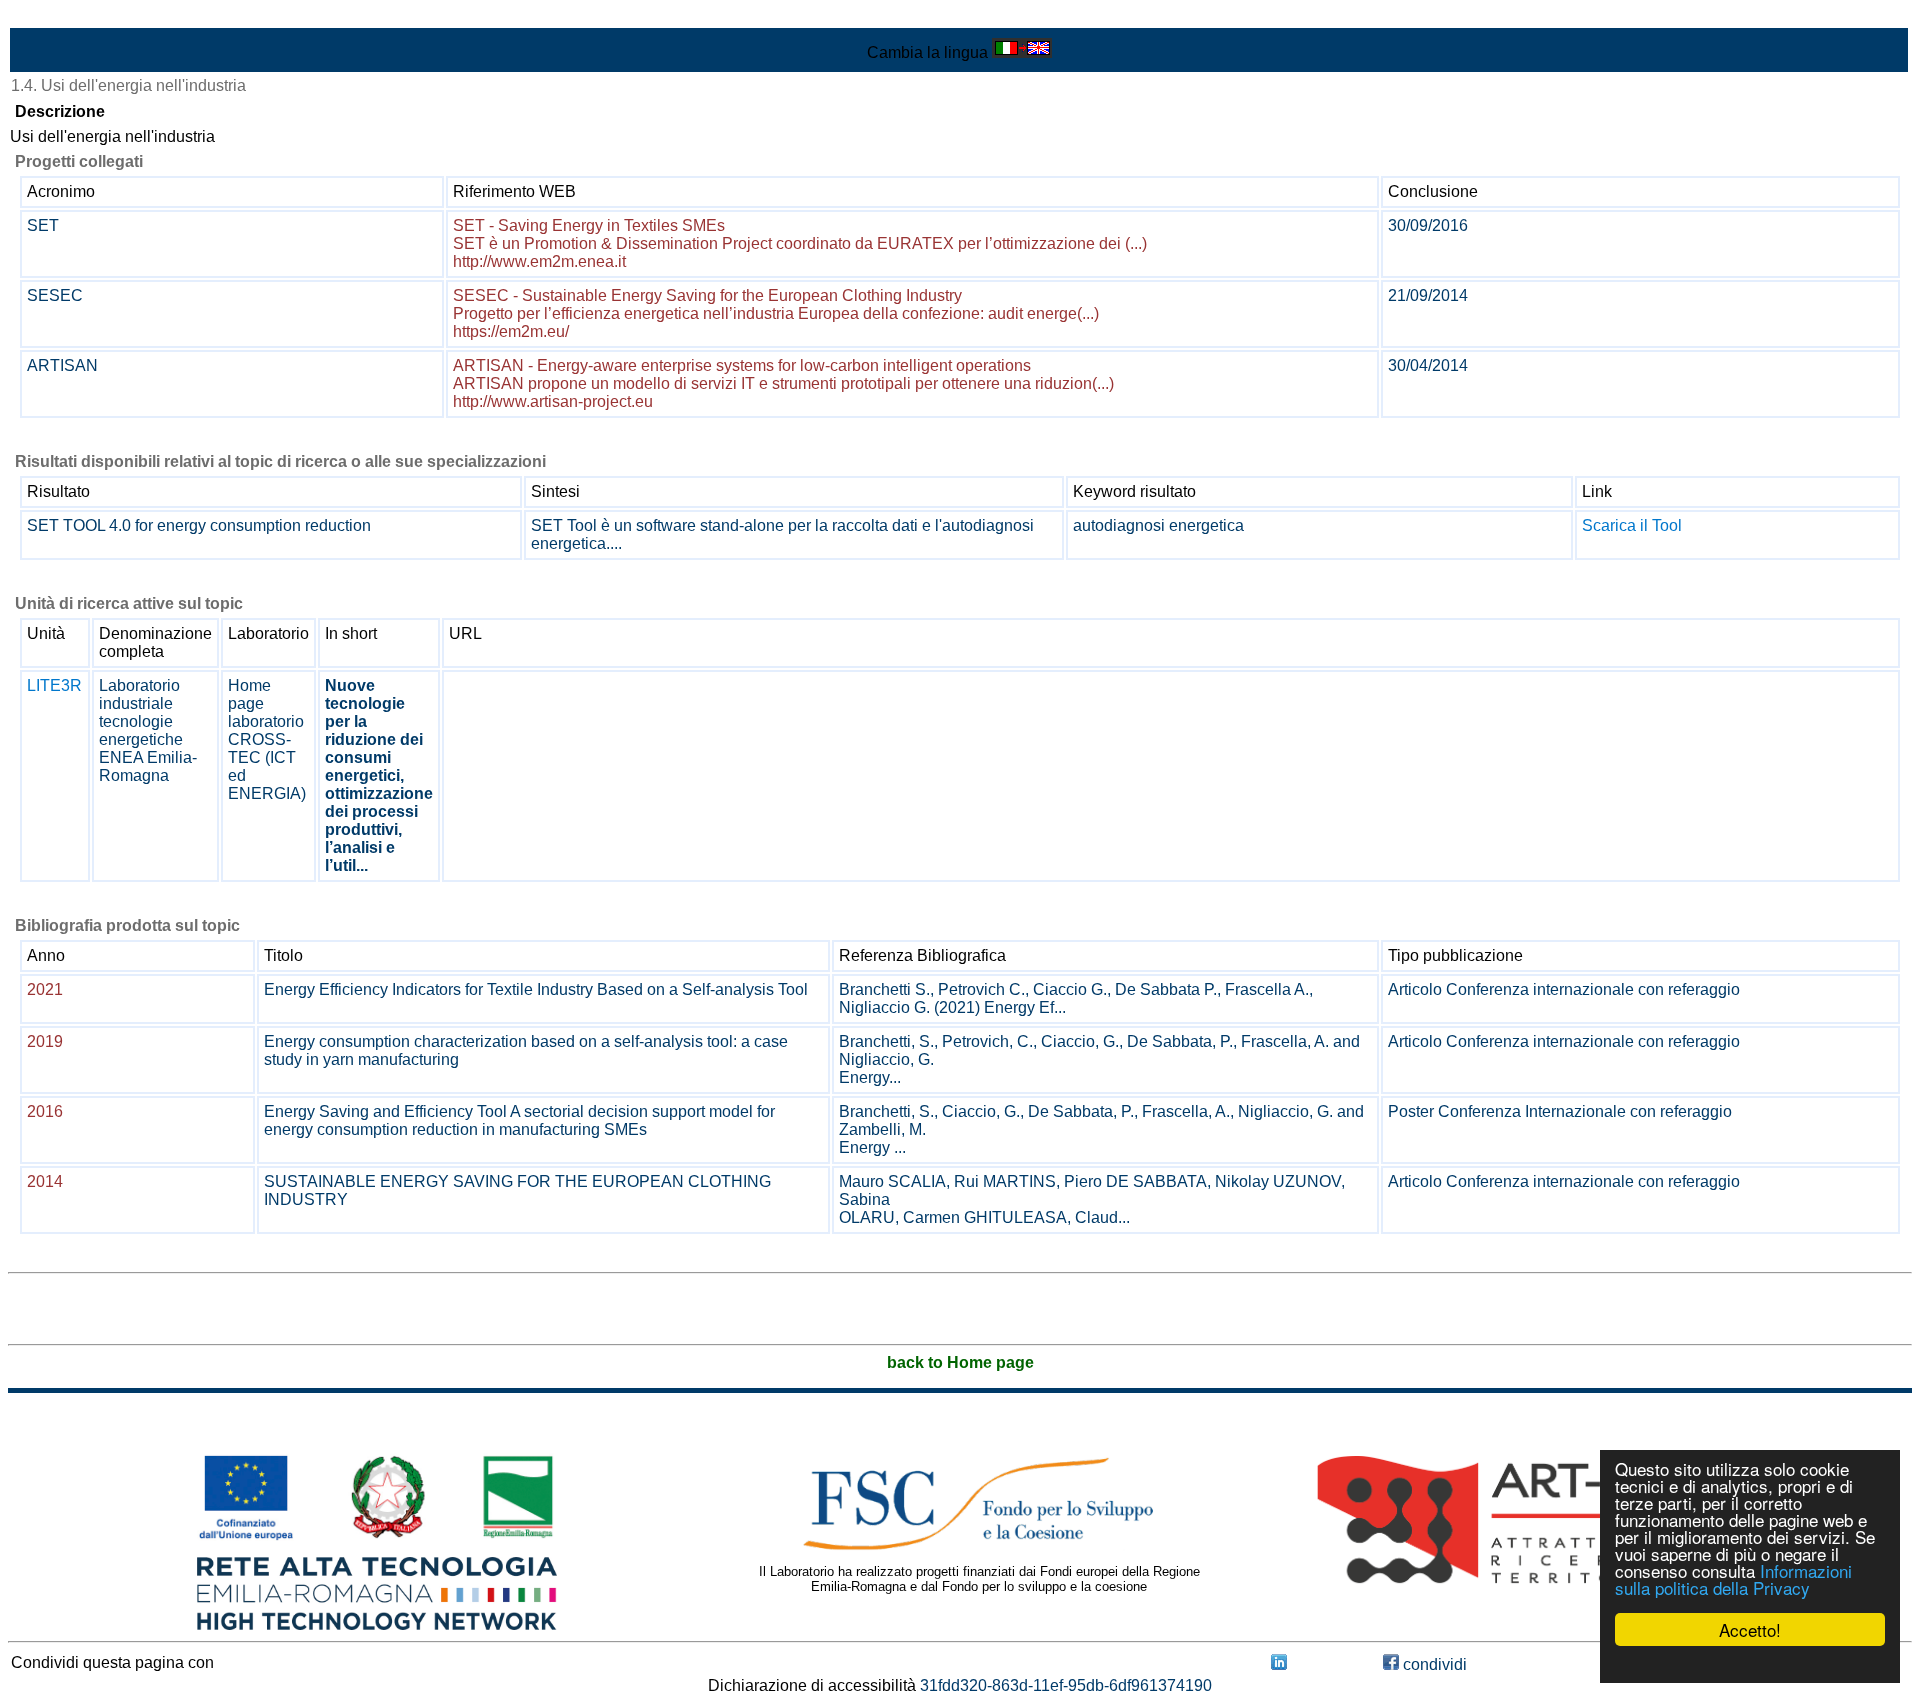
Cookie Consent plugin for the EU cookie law (1750, 1664)
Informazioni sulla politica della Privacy (1733, 1579)
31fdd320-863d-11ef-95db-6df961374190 (1066, 1685)
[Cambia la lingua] (1022, 52)
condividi (1433, 1664)
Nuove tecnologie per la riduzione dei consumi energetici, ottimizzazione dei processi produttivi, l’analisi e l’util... (379, 775)
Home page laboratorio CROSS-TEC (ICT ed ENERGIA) (267, 739)
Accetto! (1750, 1629)
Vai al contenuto (65, 16)
